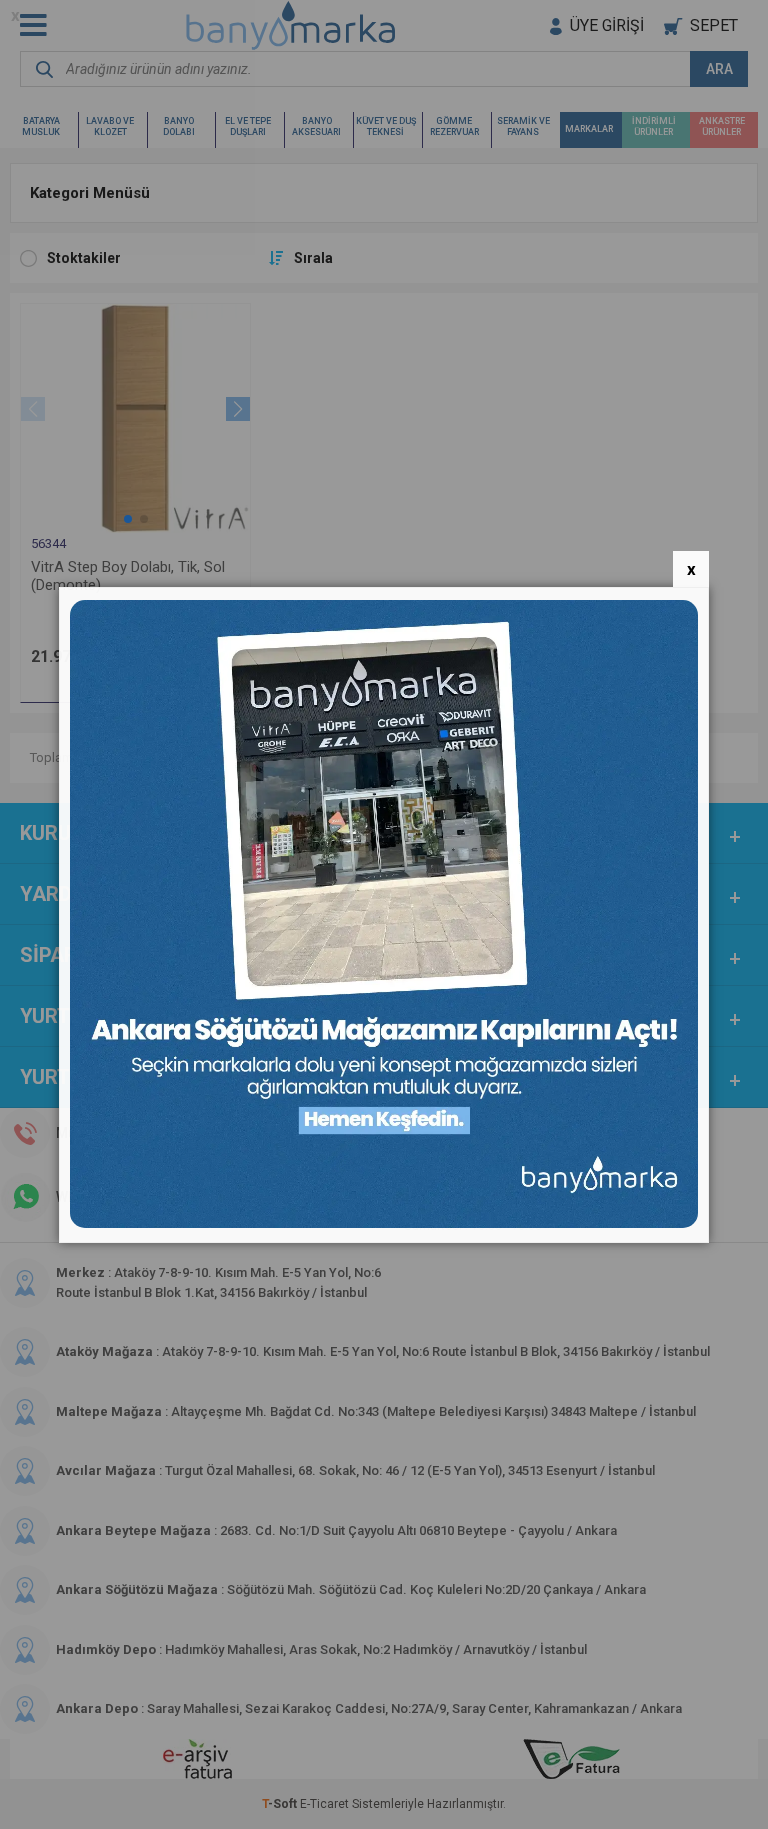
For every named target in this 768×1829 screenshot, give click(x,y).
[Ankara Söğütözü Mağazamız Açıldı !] (384, 1223)
